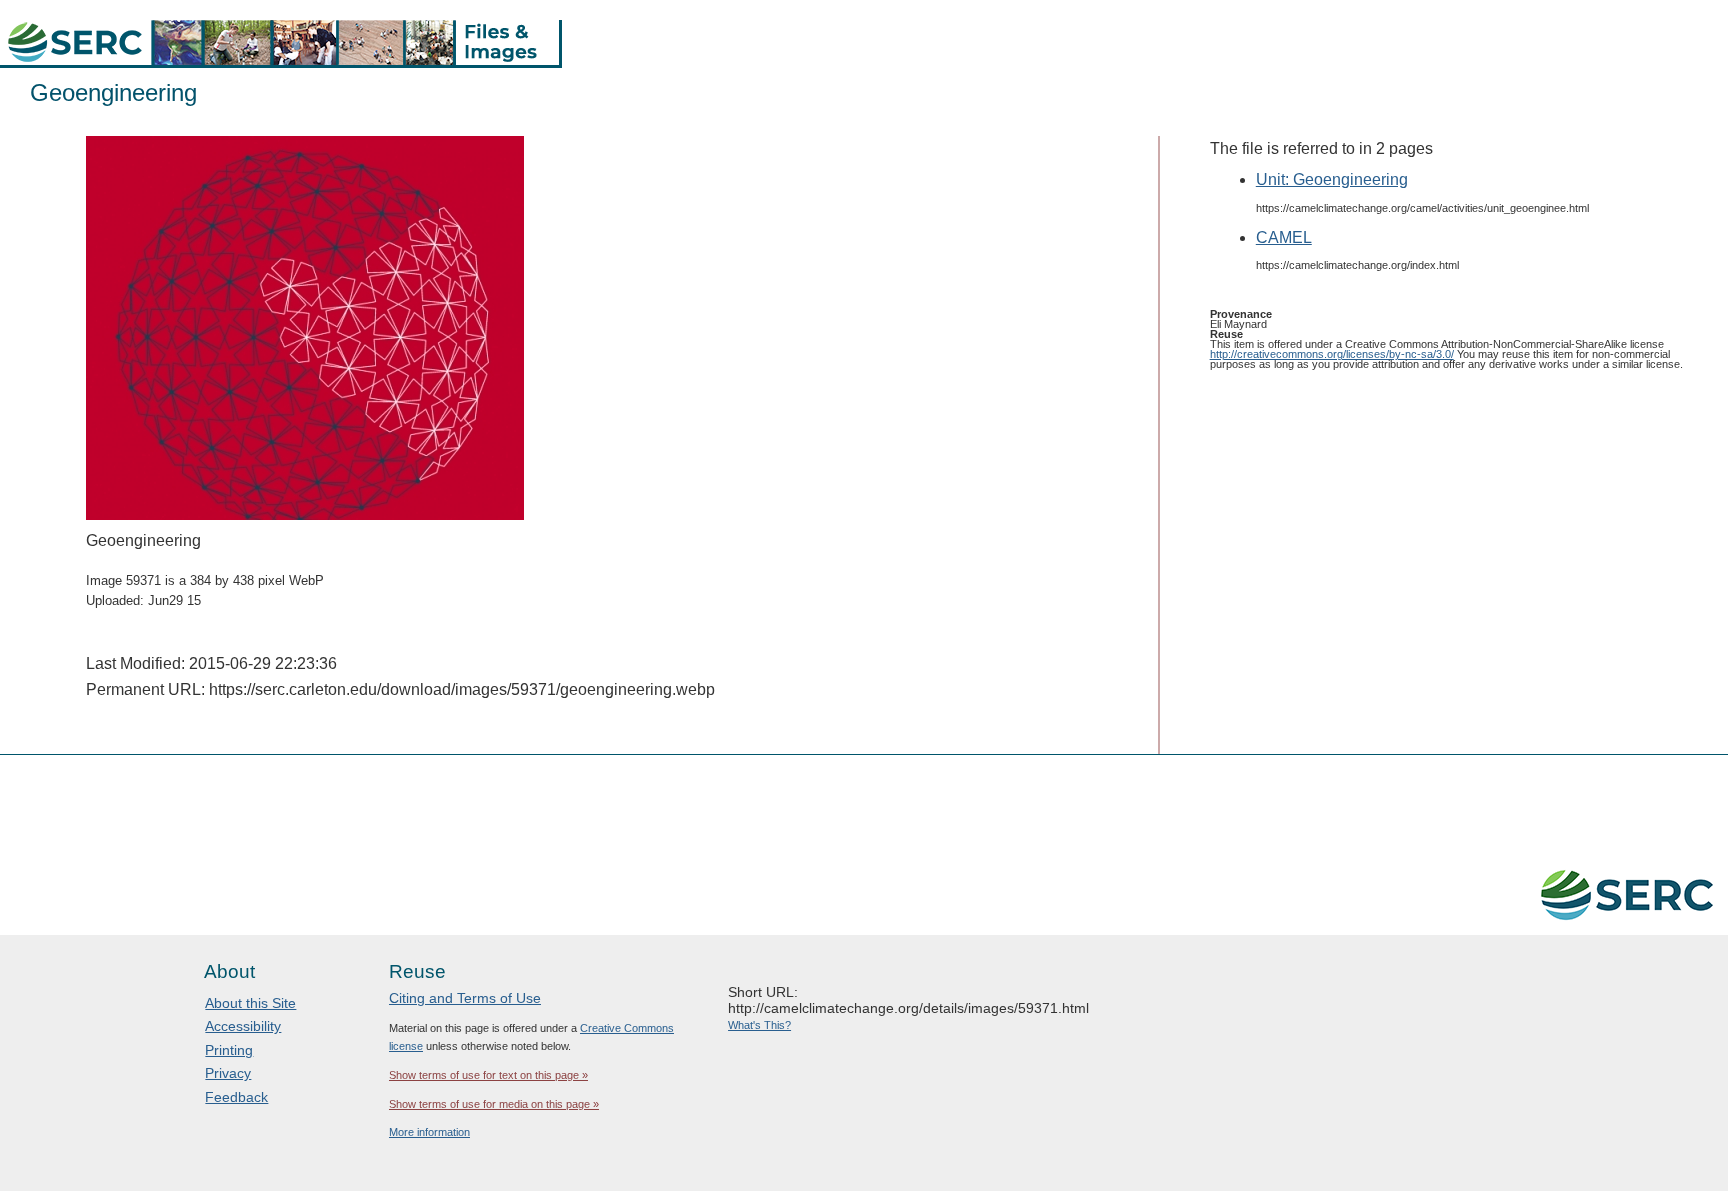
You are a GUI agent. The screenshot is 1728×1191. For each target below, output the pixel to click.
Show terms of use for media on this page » (494, 1104)
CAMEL (1284, 237)
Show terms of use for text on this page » (488, 1075)
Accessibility (243, 1026)
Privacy (228, 1073)
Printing (229, 1050)
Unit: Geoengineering (1332, 179)
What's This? (759, 1025)
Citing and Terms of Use (465, 998)
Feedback (236, 1097)
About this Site (250, 1003)
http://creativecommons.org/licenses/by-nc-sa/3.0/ (1332, 354)
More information (429, 1132)
